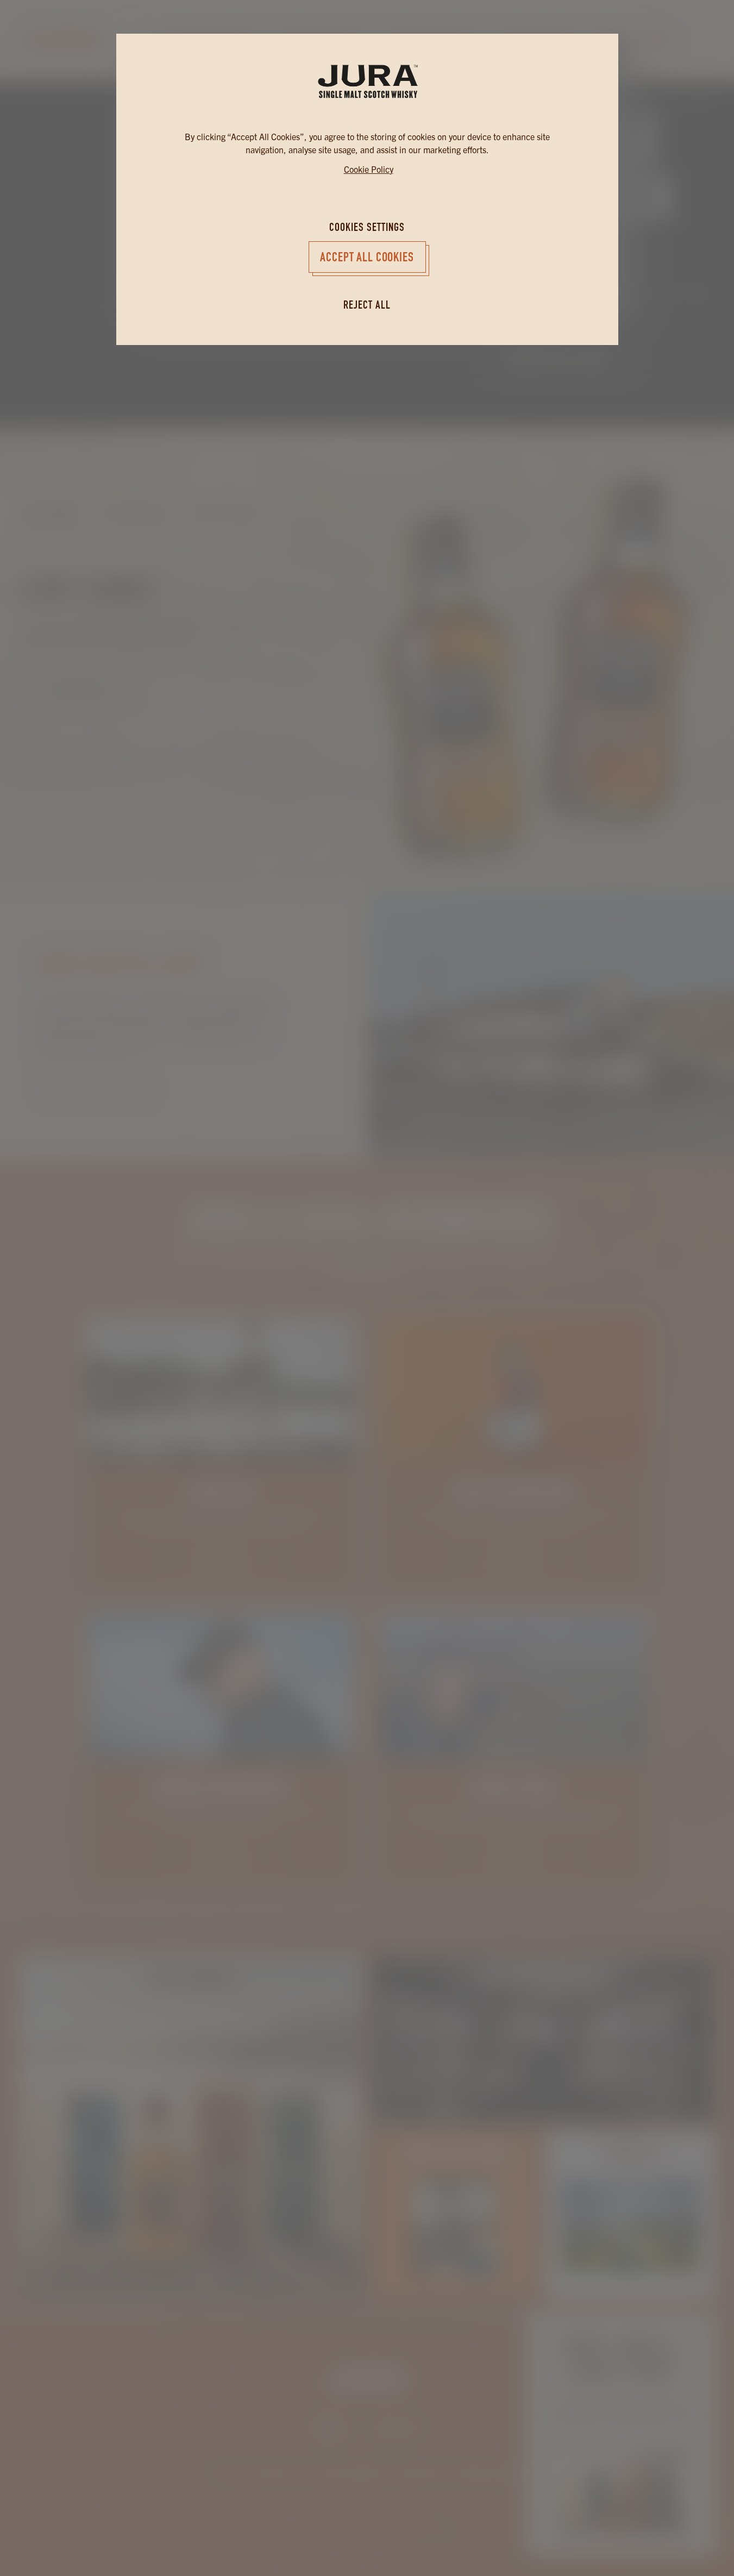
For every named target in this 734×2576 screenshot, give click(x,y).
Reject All (367, 305)
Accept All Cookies (367, 257)
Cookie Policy (369, 169)
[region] (367, 1159)
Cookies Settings (367, 227)
